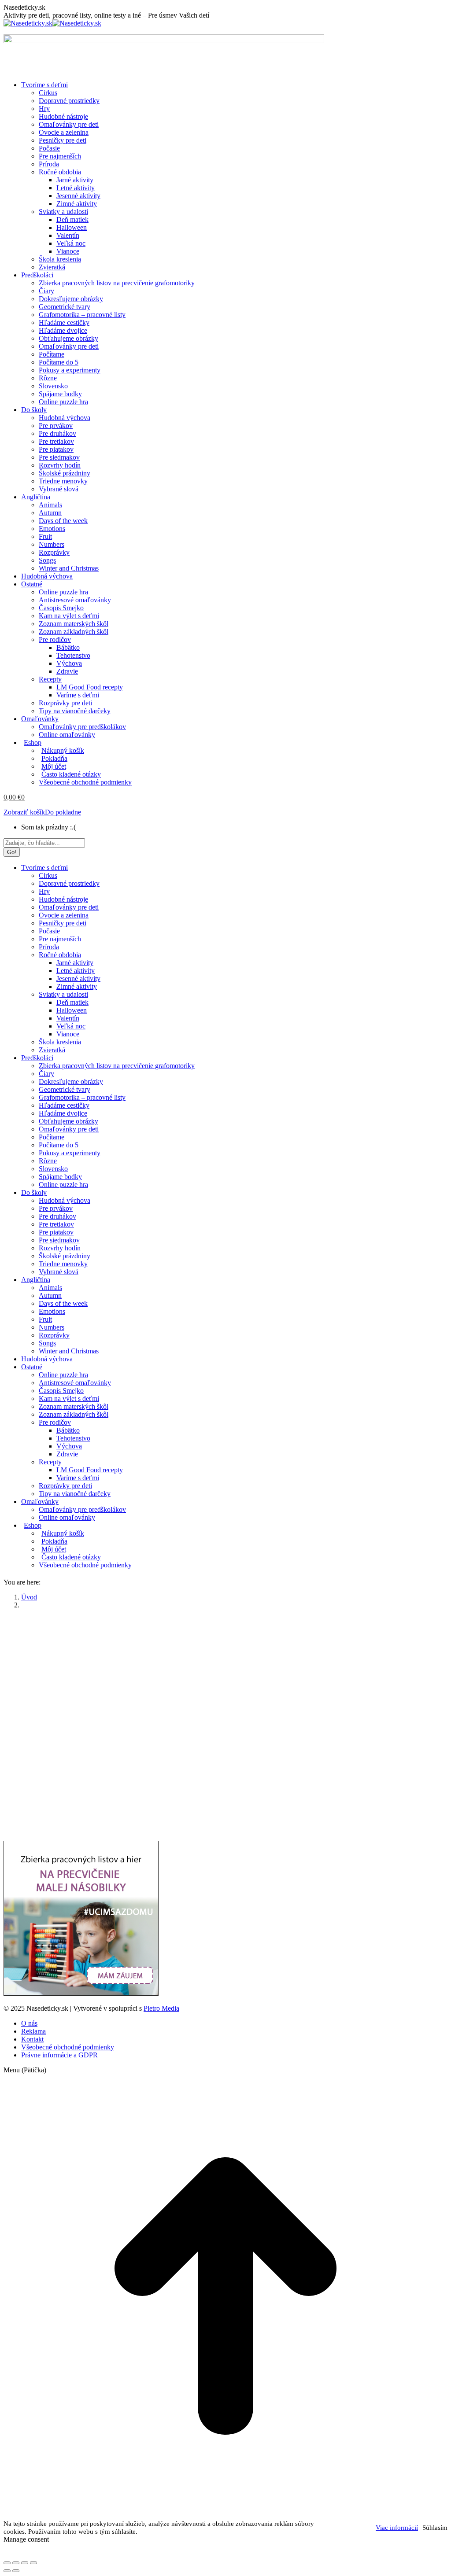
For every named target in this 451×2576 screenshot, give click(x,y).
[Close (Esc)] (7, 2563)
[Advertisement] (225, 1678)
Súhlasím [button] (435, 2528)
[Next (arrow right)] (16, 2571)
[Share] (16, 2563)
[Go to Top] (225, 2515)
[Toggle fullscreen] (25, 2563)
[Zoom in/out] (33, 2563)
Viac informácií (397, 2528)
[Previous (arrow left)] (7, 2571)
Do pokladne (63, 812)
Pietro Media (161, 2008)
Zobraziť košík (24, 812)
